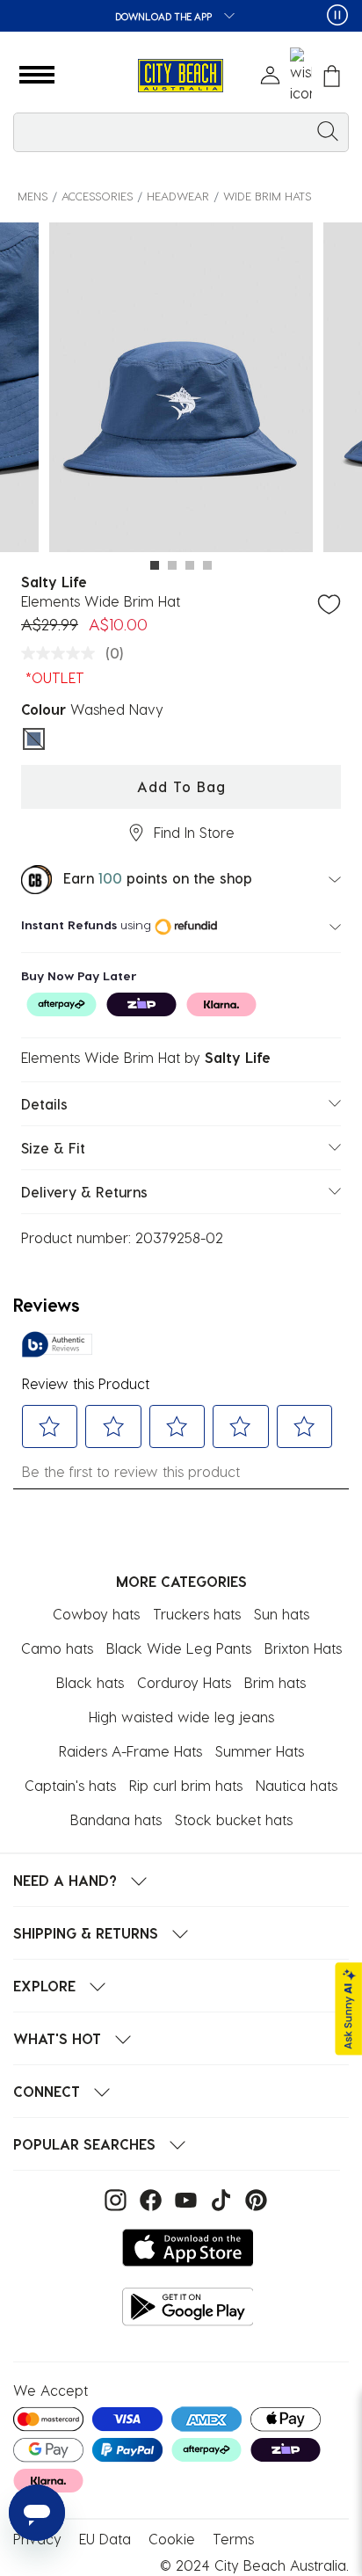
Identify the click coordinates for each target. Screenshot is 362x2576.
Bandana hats (116, 1819)
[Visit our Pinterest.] (252, 2198)
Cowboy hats (96, 1614)
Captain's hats (70, 1785)
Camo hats (57, 1648)
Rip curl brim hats (186, 1785)
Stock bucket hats (234, 1819)
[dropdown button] (224, 17)
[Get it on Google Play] (188, 2307)
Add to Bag (181, 786)
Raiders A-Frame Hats (130, 1751)
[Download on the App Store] (188, 2248)
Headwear (178, 196)
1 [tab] (155, 565)
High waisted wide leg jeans (181, 1717)
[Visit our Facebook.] (148, 2198)
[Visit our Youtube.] (184, 2198)
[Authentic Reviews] (57, 1344)
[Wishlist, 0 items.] (301, 76)
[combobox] (181, 132)
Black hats (90, 1682)
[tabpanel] (181, 390)
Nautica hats (297, 1785)
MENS (33, 196)
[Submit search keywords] (328, 130)
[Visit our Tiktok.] (219, 2198)
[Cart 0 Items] (332, 76)
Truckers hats (197, 1614)
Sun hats (282, 1614)
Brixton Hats (303, 1648)
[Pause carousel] (337, 15)
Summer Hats (260, 1751)
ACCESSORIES (97, 196)
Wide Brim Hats (267, 196)
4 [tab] (207, 565)
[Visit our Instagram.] (113, 2198)
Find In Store (194, 832)
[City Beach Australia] (181, 76)
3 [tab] (190, 565)
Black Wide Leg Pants (179, 1648)
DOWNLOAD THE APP (165, 16)
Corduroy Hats (184, 1682)
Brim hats (275, 1682)
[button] (37, 76)
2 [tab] (172, 565)
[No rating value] (62, 653)
